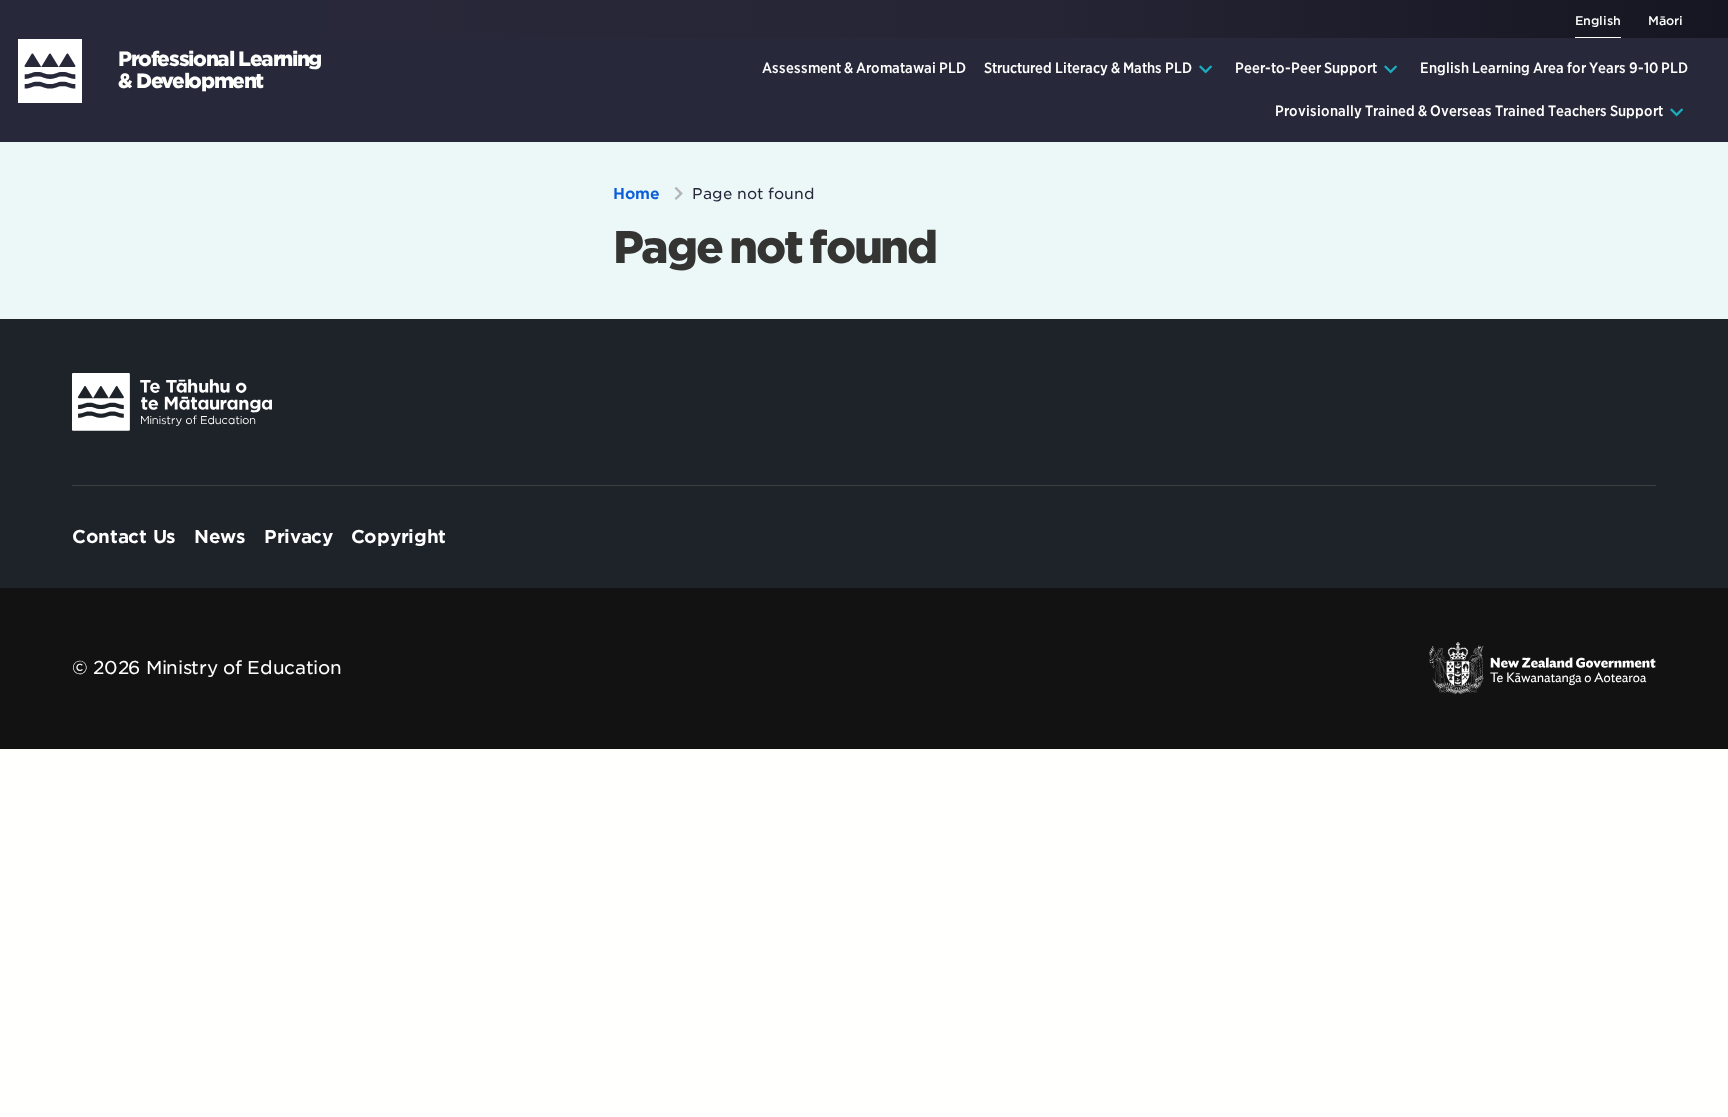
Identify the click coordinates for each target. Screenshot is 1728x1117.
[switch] (1651, 19)
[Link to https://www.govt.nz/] (1542, 668)
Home (639, 194)
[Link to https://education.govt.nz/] (172, 402)
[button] (1100, 68)
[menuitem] (864, 68)
